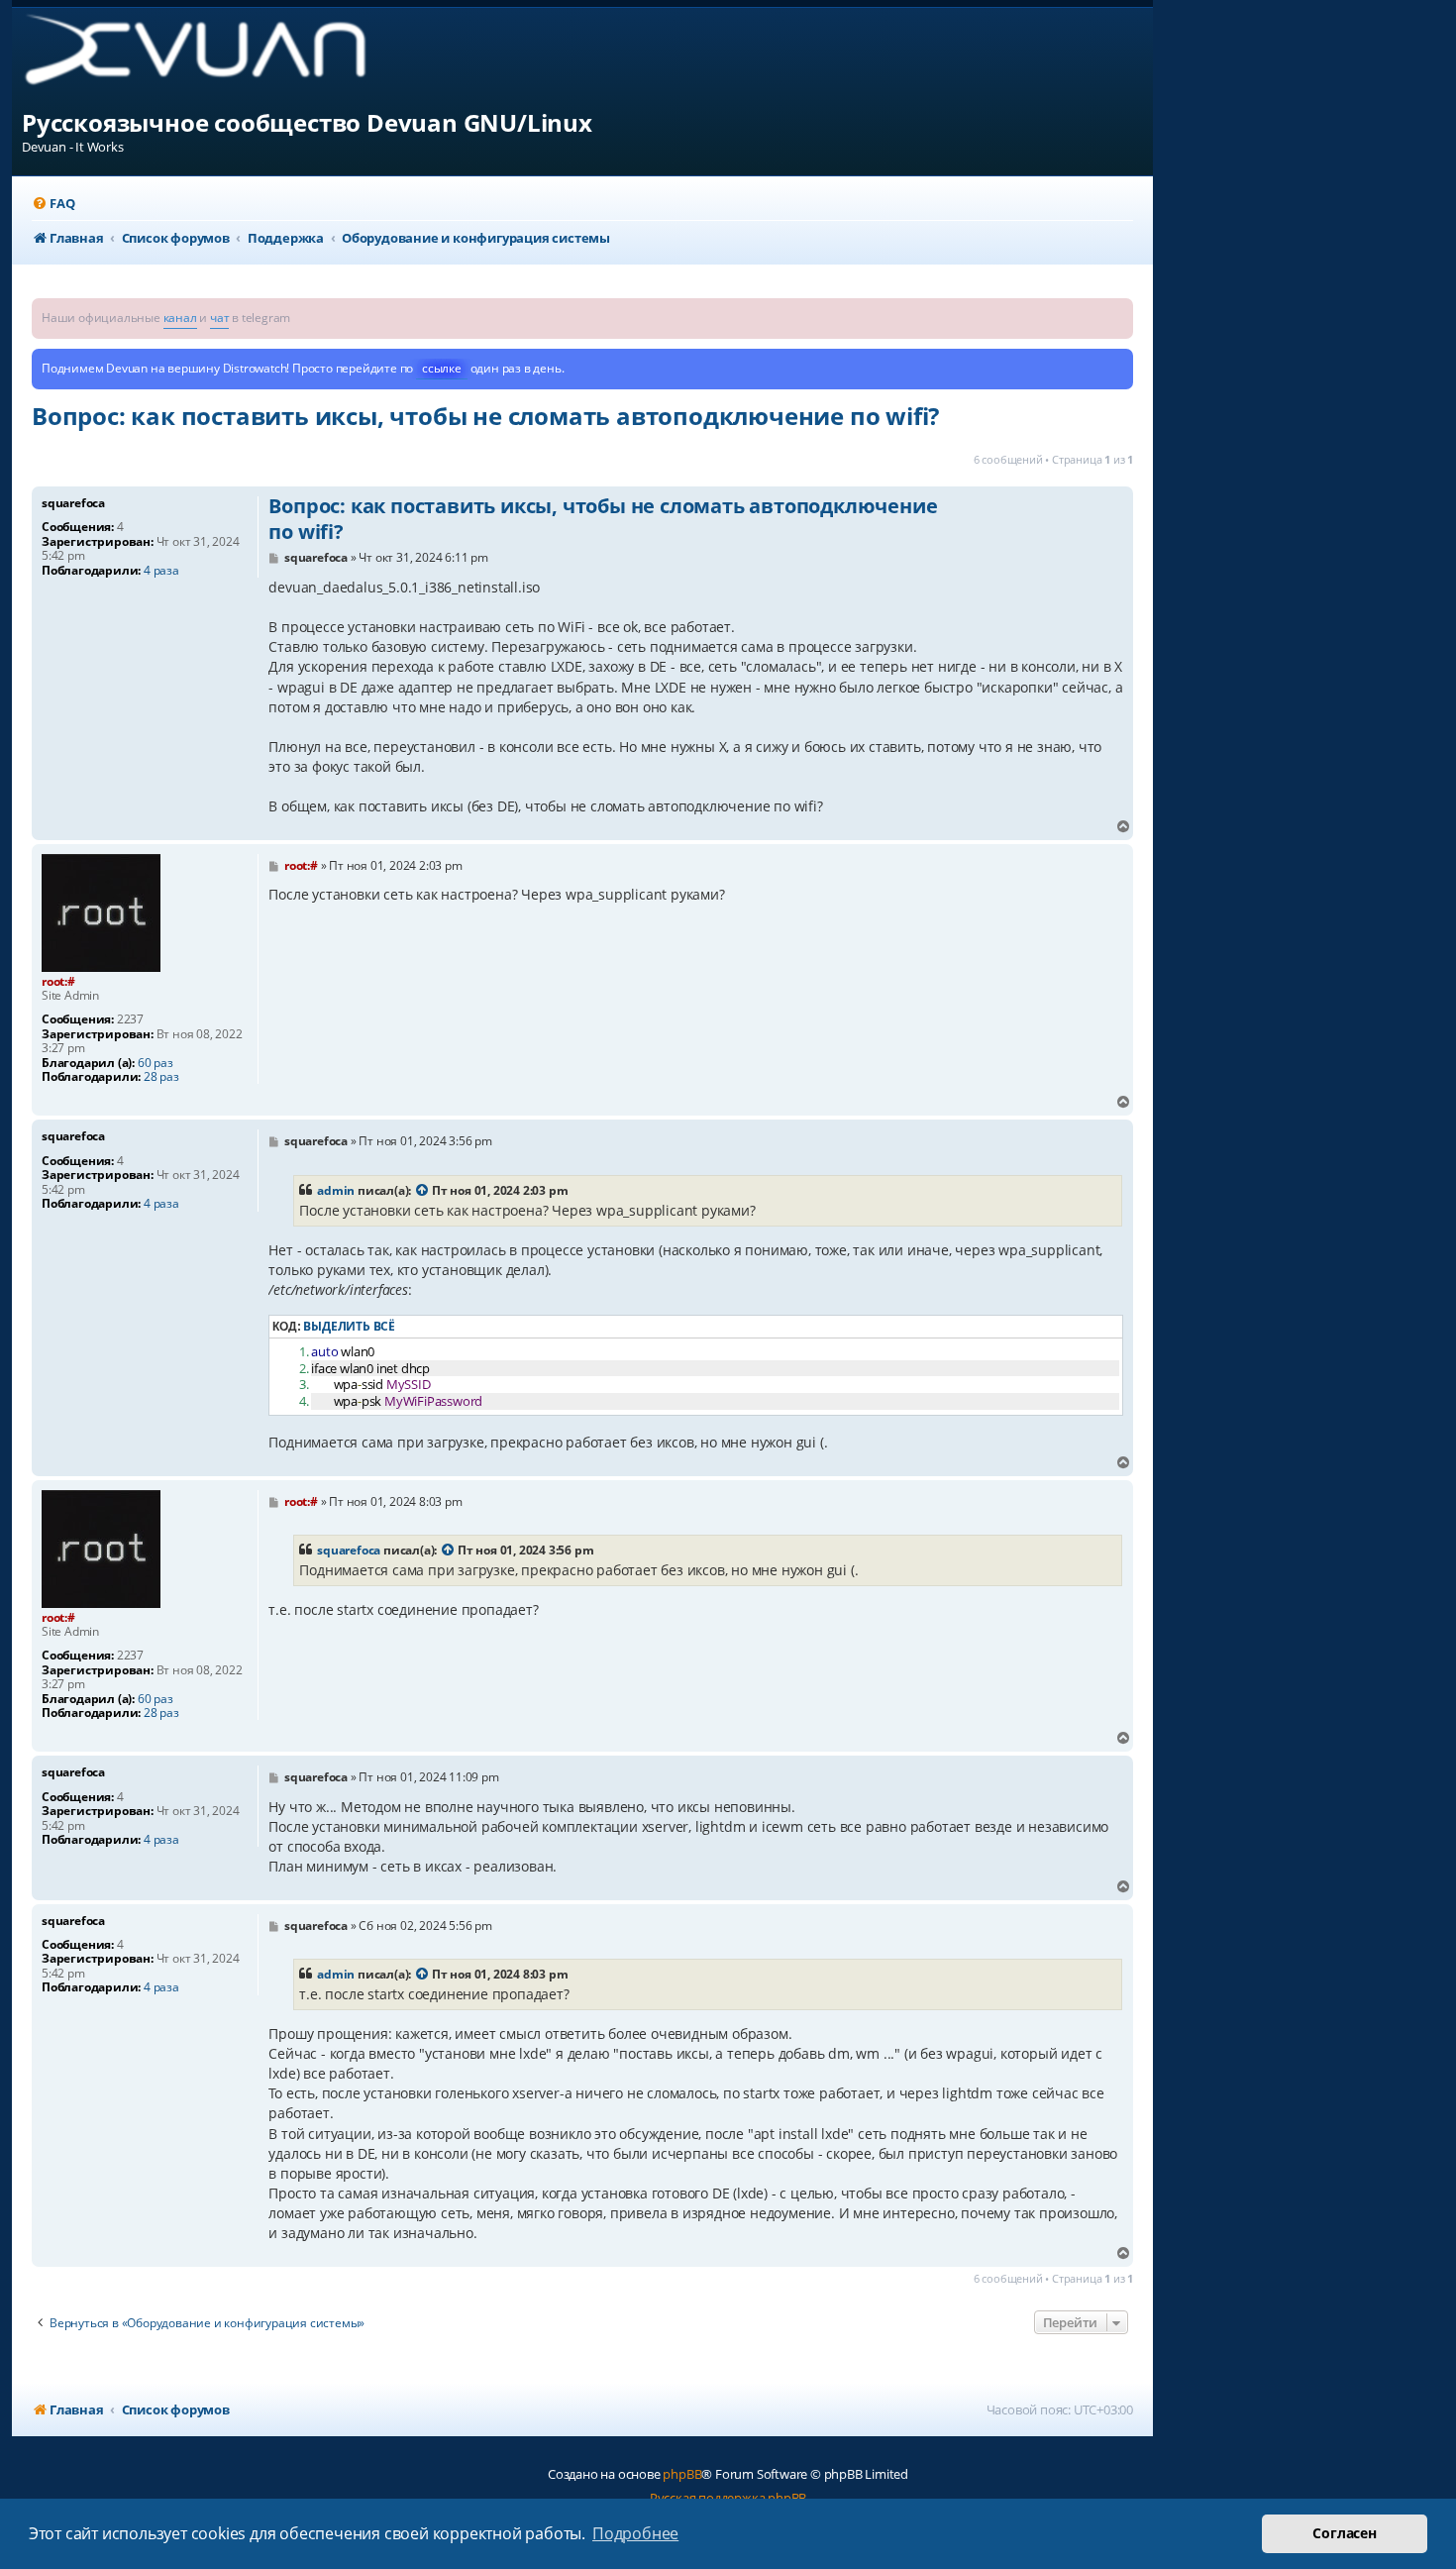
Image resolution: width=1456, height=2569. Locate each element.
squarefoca (349, 1550)
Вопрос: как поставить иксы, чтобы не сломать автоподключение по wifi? (485, 416)
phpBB (682, 2474)
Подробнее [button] (635, 2533)
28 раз (161, 1077)
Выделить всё (349, 1326)
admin (336, 1190)
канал (180, 318)
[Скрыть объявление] (1120, 312)
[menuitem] (53, 204)
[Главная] (211, 57)
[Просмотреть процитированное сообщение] (423, 1191)
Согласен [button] (1344, 2533)
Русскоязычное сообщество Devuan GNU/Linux (307, 122)
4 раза (161, 571)
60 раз (156, 1063)
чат (219, 318)
